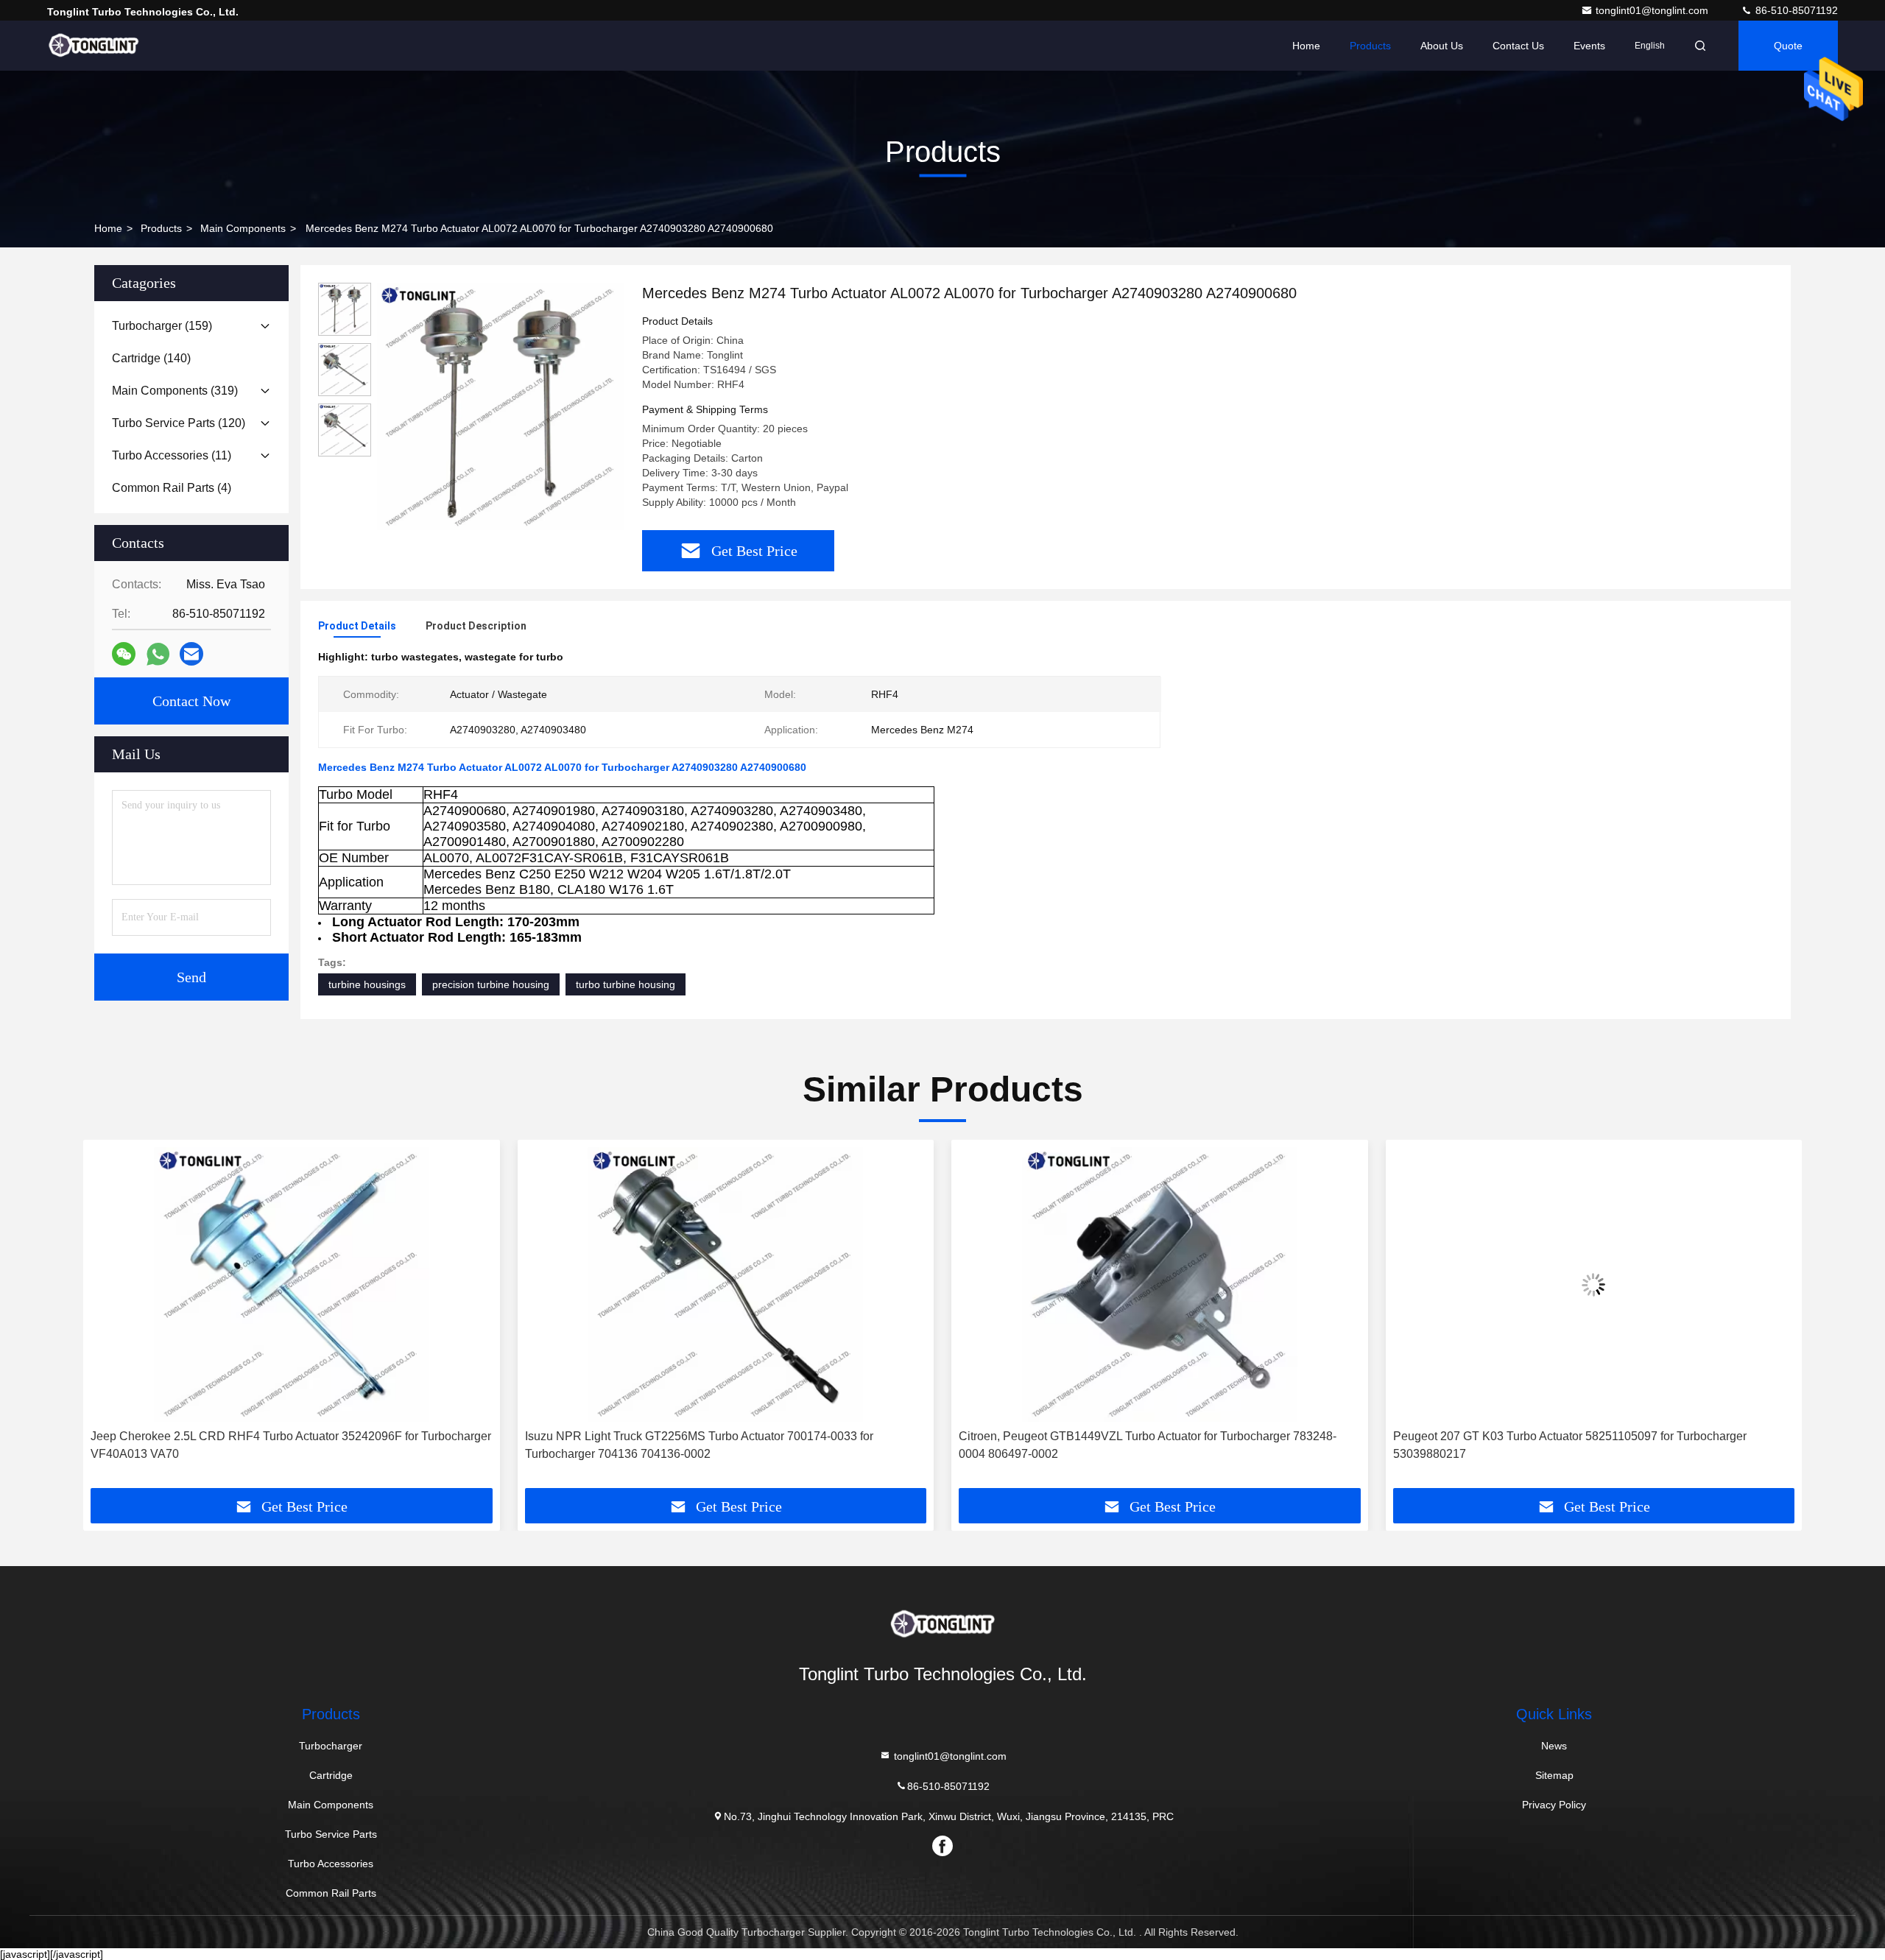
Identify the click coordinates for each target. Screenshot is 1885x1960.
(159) (162, 326)
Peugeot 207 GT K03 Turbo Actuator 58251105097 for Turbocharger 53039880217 (1135, 1445)
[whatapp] (158, 654)
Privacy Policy (1554, 1805)
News (1554, 1746)
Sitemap (1554, 1775)
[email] (191, 654)
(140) (151, 358)
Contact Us (1518, 46)
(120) (179, 423)
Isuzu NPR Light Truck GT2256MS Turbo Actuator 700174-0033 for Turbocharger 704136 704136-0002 (265, 1445)
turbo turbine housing (626, 984)
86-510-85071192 (1795, 10)
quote (1788, 46)
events (1589, 46)
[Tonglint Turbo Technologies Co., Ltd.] (94, 46)
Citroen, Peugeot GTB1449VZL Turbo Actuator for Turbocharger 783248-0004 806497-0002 (714, 1445)
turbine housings (367, 984)
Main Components (243, 228)
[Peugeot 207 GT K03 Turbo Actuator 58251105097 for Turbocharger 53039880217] (1160, 1284)
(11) (172, 455)
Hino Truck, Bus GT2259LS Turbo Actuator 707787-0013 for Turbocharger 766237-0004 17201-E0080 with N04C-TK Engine (1585, 1445)
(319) (175, 391)
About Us (1442, 46)
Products (1370, 46)
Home (1306, 46)
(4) (172, 488)
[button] (110, 1319)
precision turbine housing (491, 984)
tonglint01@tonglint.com (1653, 10)
